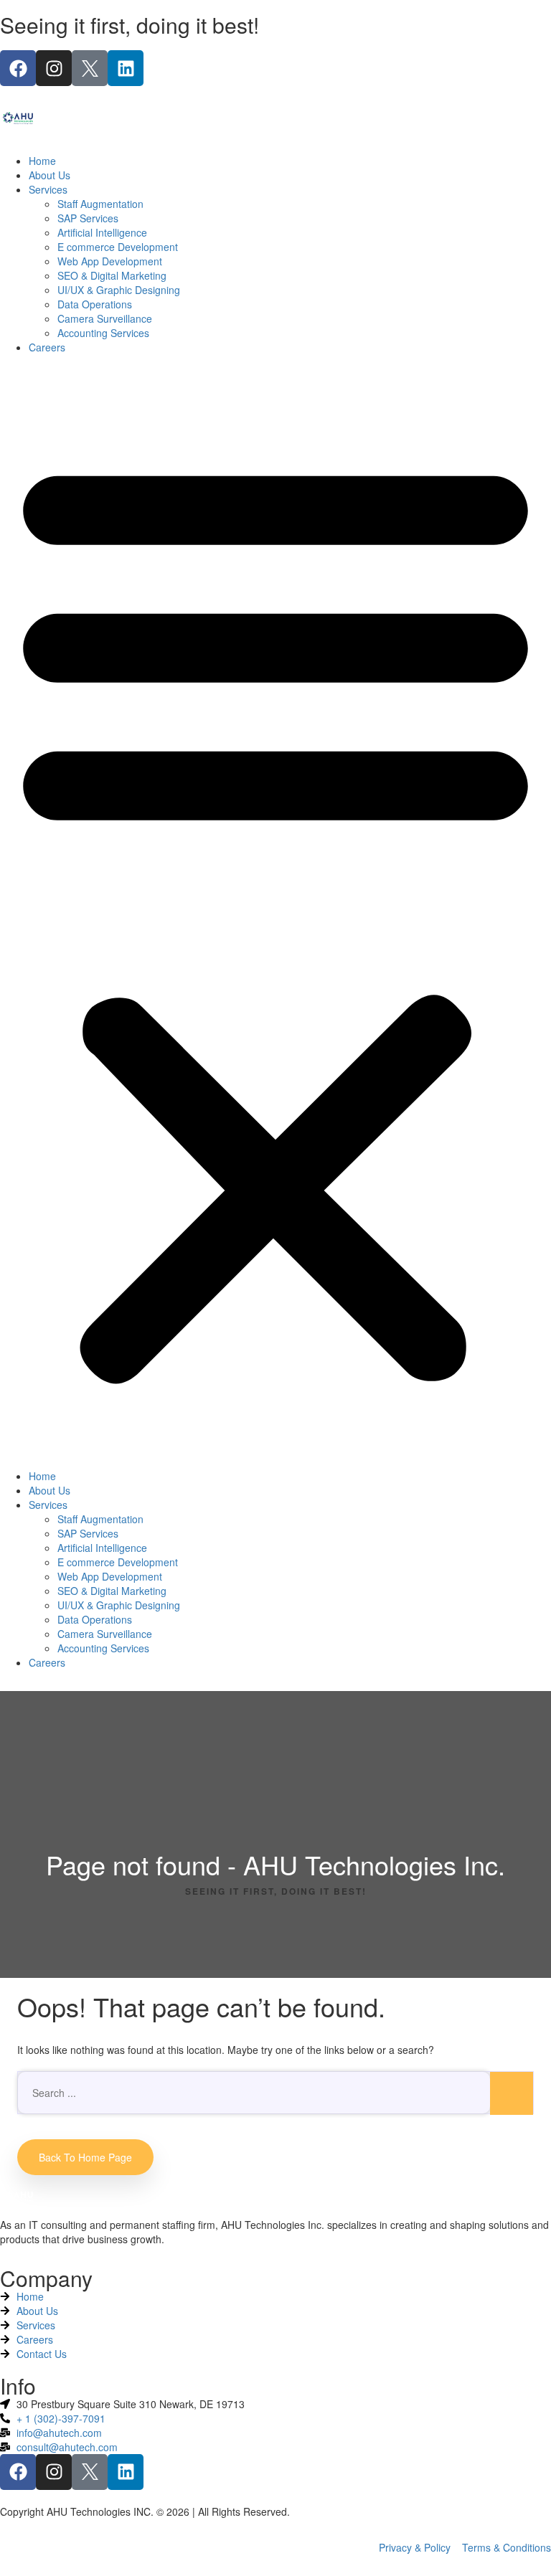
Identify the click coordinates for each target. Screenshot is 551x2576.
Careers (47, 347)
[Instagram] (54, 68)
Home (42, 161)
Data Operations (95, 304)
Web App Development (110, 261)
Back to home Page (85, 2157)
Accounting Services (103, 333)
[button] (275, 915)
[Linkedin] (126, 68)
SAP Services (88, 218)
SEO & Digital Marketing (112, 275)
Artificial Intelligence (102, 232)
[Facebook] (18, 68)
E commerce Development (118, 247)
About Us (50, 175)
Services (48, 189)
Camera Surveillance (105, 318)
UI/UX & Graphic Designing (119, 290)
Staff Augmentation (100, 204)
